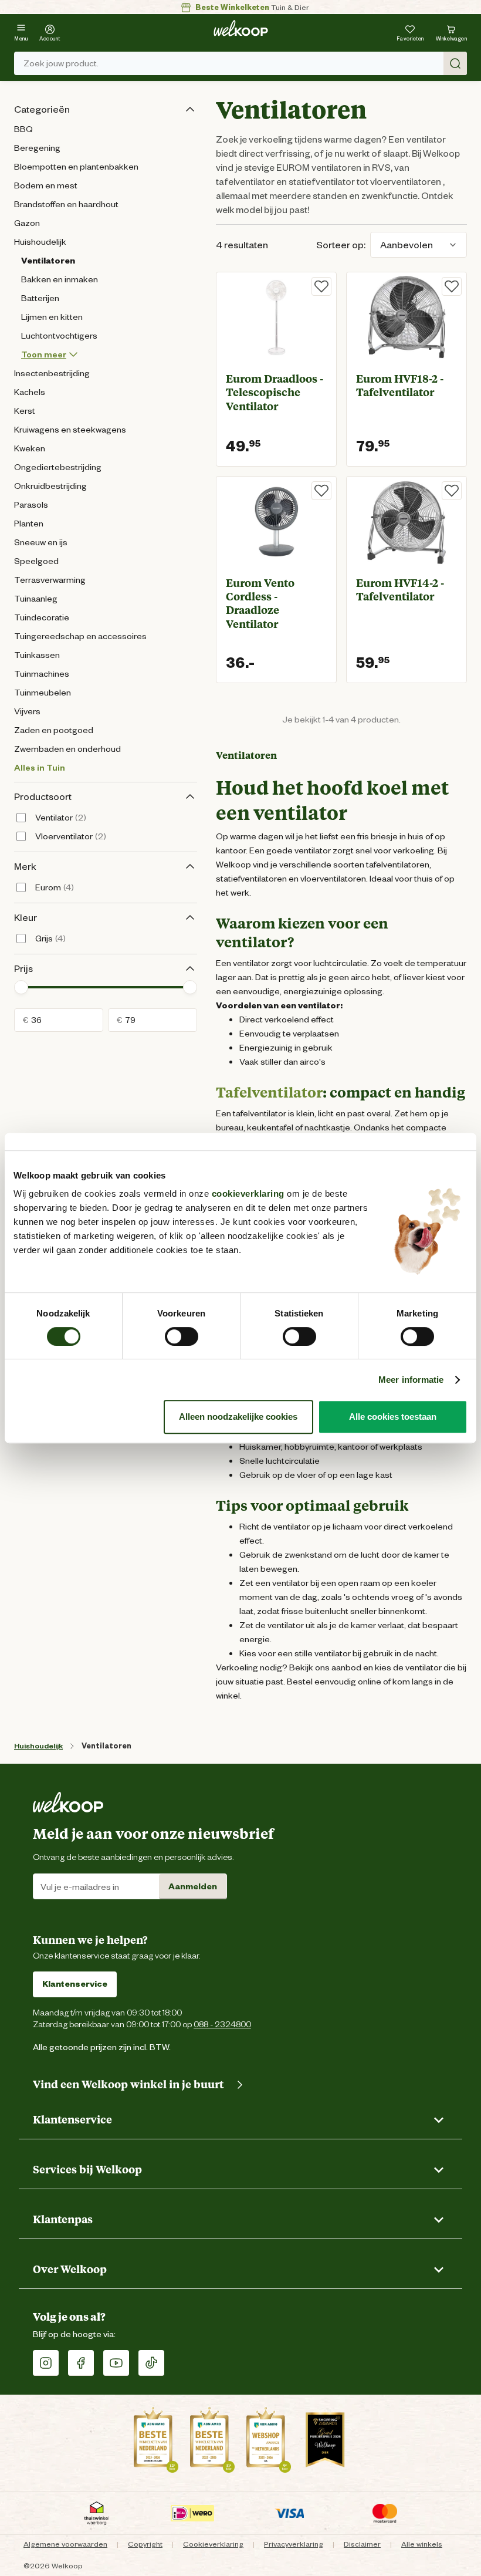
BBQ (23, 129)
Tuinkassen (37, 655)
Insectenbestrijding (52, 373)
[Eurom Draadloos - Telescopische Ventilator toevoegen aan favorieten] (321, 286)
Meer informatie (411, 1380)
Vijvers (27, 711)
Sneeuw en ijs (41, 542)
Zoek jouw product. (61, 63)
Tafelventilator (269, 1092)
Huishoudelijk (40, 242)
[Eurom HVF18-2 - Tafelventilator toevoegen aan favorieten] (452, 286)
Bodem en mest (46, 185)
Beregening (37, 148)
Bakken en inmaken (60, 279)
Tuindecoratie (42, 617)
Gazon (27, 223)
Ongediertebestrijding (58, 467)
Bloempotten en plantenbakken (76, 167)
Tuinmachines (42, 674)
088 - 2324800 (222, 2024)
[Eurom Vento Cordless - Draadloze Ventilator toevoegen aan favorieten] (321, 491)
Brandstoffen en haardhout (66, 204)
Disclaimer (362, 2544)
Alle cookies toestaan (393, 1417)
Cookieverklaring (213, 2544)
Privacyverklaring (294, 2544)
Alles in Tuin (40, 768)
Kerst (25, 411)
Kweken (30, 448)
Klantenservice (75, 1984)
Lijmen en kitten (52, 317)
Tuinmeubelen (43, 693)
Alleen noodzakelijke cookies (238, 1417)
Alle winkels (422, 2544)
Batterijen (40, 298)
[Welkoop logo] (241, 28)
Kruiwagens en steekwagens (70, 430)
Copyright (145, 2544)
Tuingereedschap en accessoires (80, 636)
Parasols (31, 505)
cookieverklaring (248, 1194)
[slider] (21, 987)
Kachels (30, 392)
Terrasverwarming (50, 580)
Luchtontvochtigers (59, 336)
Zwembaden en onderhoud (67, 749)
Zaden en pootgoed (54, 730)
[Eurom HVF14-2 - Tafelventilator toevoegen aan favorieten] (452, 491)
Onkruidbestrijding (50, 486)
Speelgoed (36, 561)
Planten (29, 524)
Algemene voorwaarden (65, 2544)
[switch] (182, 1336)
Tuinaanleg (36, 599)
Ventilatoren (48, 261)
